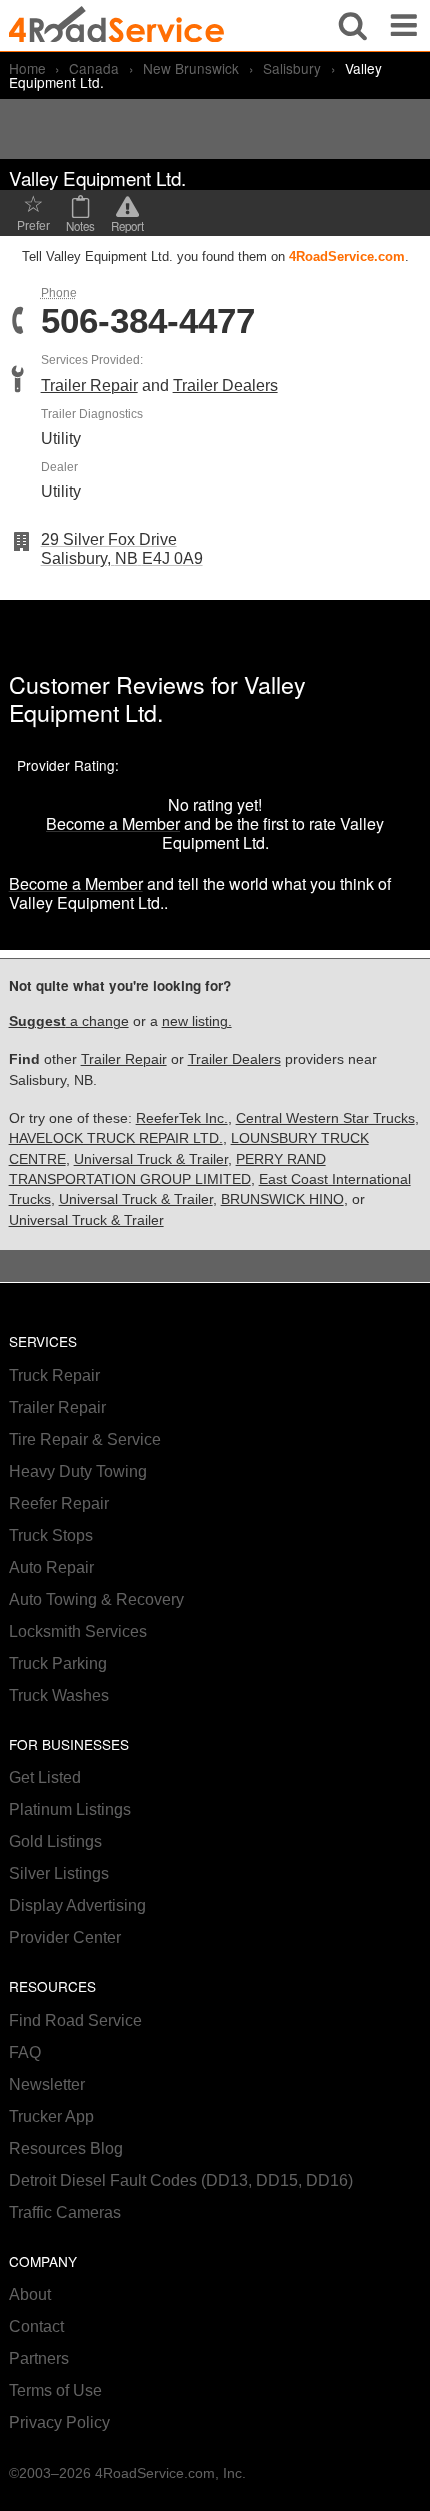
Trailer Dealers (225, 385)
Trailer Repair (89, 385)
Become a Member (113, 823)
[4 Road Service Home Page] (116, 25)
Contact (36, 2326)
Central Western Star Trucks (325, 1118)
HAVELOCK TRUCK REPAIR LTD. (116, 1138)
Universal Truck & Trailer (151, 1159)
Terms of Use (55, 2390)
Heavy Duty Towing (78, 1471)
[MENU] (404, 25)
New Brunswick (191, 68)
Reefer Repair (59, 1503)
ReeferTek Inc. (182, 1118)
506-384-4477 (148, 321)
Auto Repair (51, 1567)
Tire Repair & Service (85, 1439)
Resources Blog (66, 2148)
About (30, 2294)
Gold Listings (55, 1841)
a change (69, 1021)
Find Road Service (75, 2020)
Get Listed (45, 1777)
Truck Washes (59, 1695)
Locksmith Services (78, 1631)
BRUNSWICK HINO (282, 1199)
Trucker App (51, 2116)
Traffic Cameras (65, 2212)
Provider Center (65, 1937)
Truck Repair (54, 1375)
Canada (94, 68)
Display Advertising (77, 1905)
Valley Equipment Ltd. (157, 698)
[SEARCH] (353, 25)
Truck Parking (58, 1663)
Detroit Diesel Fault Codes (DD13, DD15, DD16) (181, 2180)
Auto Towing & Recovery (96, 1599)
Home (27, 68)
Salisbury (292, 68)
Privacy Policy (59, 2422)
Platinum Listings (70, 1809)
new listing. (197, 1021)
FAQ (25, 2052)
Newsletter (47, 2084)
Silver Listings (59, 1873)
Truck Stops (51, 1535)
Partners (39, 2358)
